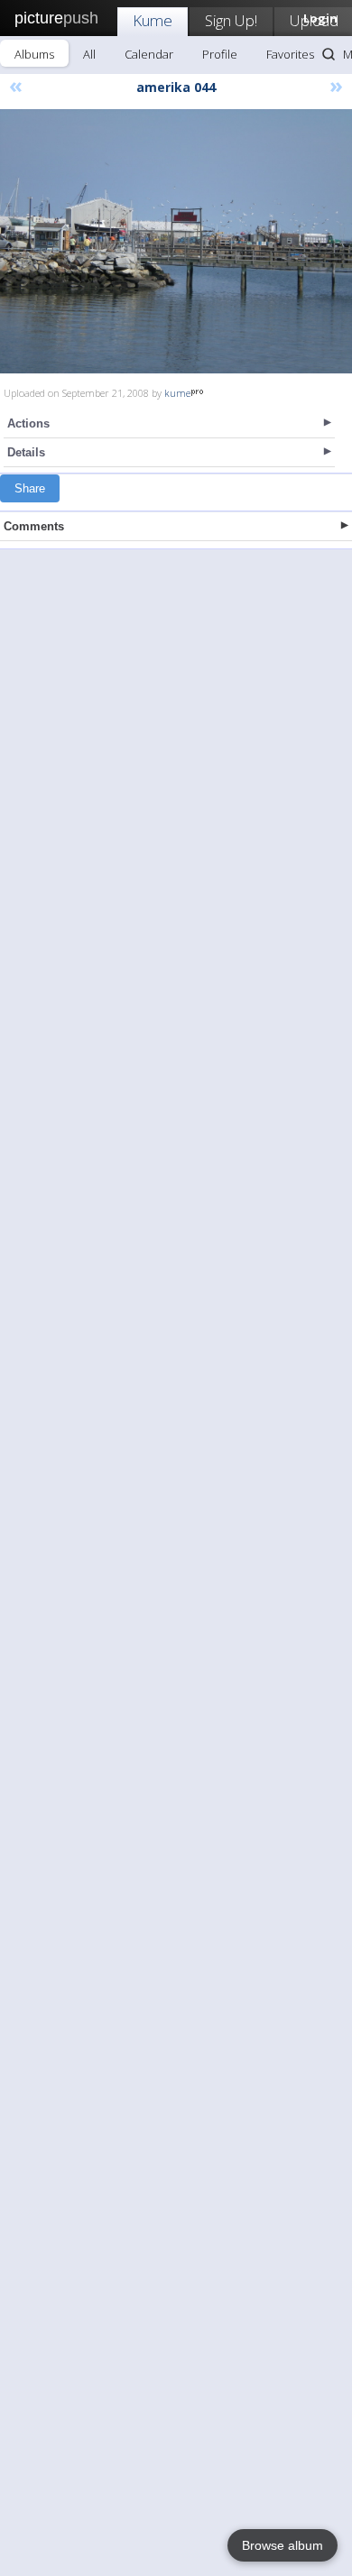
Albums (34, 54)
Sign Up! (231, 20)
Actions (28, 423)
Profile (220, 54)
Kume (153, 20)
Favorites (290, 54)
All (89, 54)
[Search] (329, 54)
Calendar (149, 54)
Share (30, 488)
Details (26, 452)
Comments (34, 526)
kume (177, 393)
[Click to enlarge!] (176, 241)
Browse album (283, 2545)
